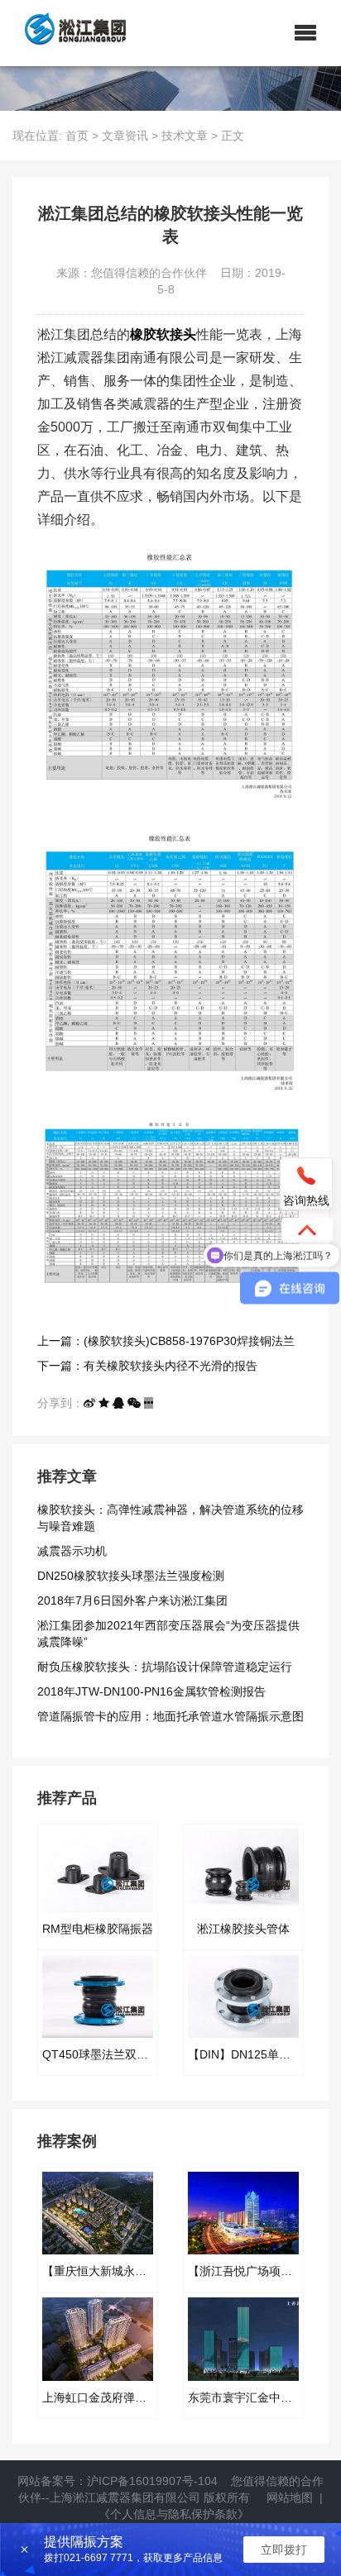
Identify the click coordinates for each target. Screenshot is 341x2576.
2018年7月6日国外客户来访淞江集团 (132, 1600)
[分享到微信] (134, 1403)
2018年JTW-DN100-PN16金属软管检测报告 (151, 1691)
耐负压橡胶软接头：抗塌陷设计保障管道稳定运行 (165, 1667)
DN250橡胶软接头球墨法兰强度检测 (131, 1576)
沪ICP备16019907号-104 (152, 2481)
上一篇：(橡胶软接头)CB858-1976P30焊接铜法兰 (166, 1341)
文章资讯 (125, 136)
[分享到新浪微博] (89, 1403)
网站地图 (290, 2497)
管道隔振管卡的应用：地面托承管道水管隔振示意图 (170, 1716)
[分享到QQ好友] (118, 1403)
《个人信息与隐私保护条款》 (174, 2514)
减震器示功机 (72, 1551)
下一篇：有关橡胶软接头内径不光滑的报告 (147, 1366)
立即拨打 (284, 2550)
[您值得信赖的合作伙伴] (69, 33)
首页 (77, 136)
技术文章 (185, 136)
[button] (305, 33)
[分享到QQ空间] (104, 1403)
